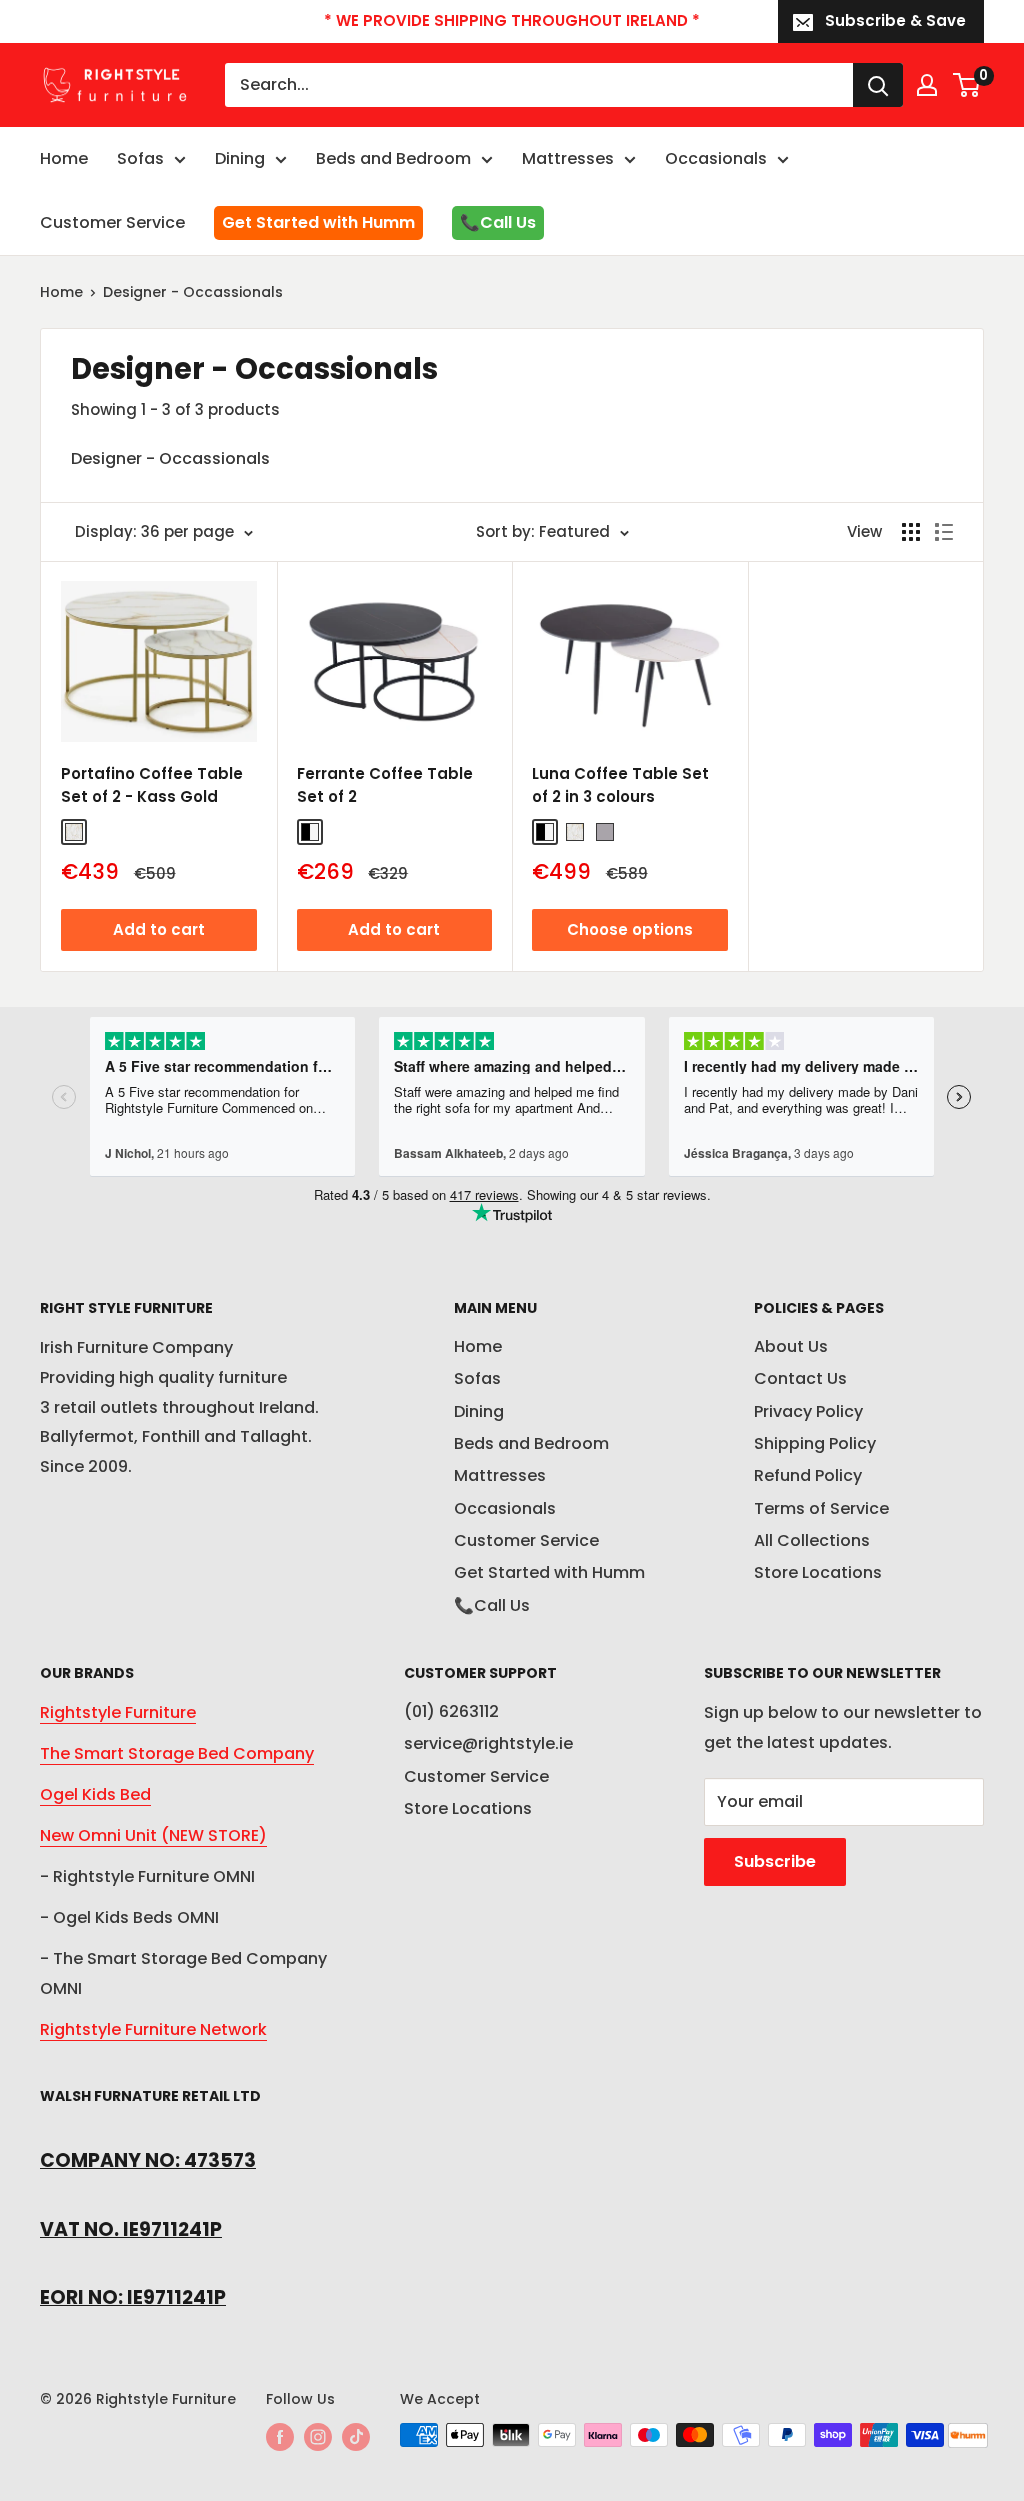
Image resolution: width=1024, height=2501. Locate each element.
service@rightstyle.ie (488, 1743)
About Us (791, 1346)
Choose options (630, 929)
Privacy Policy (808, 1411)
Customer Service (112, 222)
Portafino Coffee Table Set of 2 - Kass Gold (152, 785)
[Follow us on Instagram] (318, 2437)
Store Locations (818, 1572)
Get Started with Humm (318, 222)
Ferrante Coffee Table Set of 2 (385, 785)
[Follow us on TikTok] (356, 2437)
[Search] (878, 85)
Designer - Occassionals (193, 292)
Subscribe (775, 1861)
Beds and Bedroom (393, 158)
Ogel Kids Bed (95, 1794)
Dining (240, 158)
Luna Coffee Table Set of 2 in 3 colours (620, 785)
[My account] (927, 85)
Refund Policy (808, 1475)
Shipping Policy (815, 1443)
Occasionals (716, 158)
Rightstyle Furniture (118, 1712)
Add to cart (159, 929)
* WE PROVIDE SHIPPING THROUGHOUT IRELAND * (512, 20)
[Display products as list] (944, 532)
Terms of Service (821, 1508)
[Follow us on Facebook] (280, 2437)
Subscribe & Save (895, 20)
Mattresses (568, 158)
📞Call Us (498, 222)
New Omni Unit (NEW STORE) (153, 1835)
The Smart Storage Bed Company (177, 1753)
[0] (967, 85)
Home (64, 158)
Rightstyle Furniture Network (153, 2029)
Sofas (140, 158)
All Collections (812, 1540)
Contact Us (800, 1378)
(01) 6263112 (451, 1711)
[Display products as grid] (911, 532)
